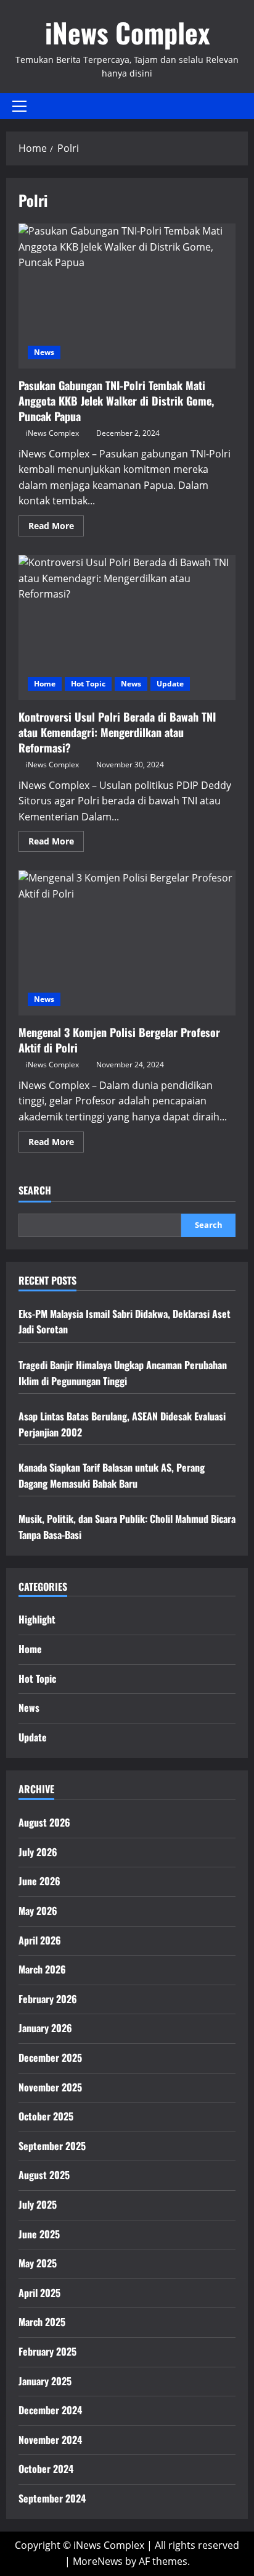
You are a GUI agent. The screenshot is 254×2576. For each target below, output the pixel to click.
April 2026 (40, 1940)
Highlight (37, 1619)
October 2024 (46, 2469)
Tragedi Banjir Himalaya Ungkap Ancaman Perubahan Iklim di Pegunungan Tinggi (123, 1373)
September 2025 (52, 2146)
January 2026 (45, 2028)
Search (35, 1190)
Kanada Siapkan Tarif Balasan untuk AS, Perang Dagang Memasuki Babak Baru (112, 1475)
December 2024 (50, 2410)
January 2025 (45, 2381)
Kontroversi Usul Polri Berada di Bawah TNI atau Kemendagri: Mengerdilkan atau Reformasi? (127, 627)
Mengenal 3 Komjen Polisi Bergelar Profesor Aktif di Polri (127, 943)
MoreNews (98, 2561)
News (44, 352)
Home (45, 684)
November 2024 (50, 2440)
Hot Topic (88, 684)
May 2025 (38, 2263)
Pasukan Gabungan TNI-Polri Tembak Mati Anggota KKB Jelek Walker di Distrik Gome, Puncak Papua (127, 296)
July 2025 (38, 2204)
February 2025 (47, 2351)
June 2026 (39, 1881)
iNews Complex (127, 32)
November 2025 (50, 2087)
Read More (56, 528)
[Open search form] (244, 106)
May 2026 (38, 1911)
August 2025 (44, 2175)
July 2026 (38, 1852)
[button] (19, 106)
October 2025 (46, 2116)
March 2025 (42, 2322)
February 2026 (48, 1999)
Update (170, 684)
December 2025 (50, 2057)
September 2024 (52, 2498)
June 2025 (39, 2234)
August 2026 (44, 1822)
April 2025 (39, 2293)
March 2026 (42, 1969)
